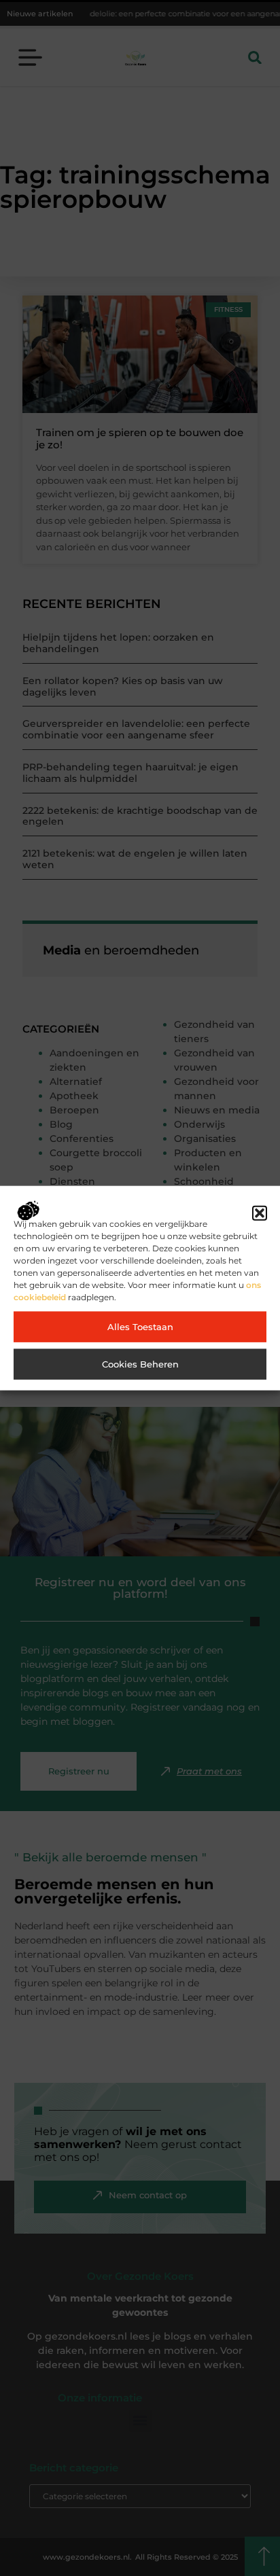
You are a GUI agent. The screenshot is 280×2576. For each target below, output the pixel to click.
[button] (260, 1213)
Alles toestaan (140, 1327)
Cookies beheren (140, 1364)
